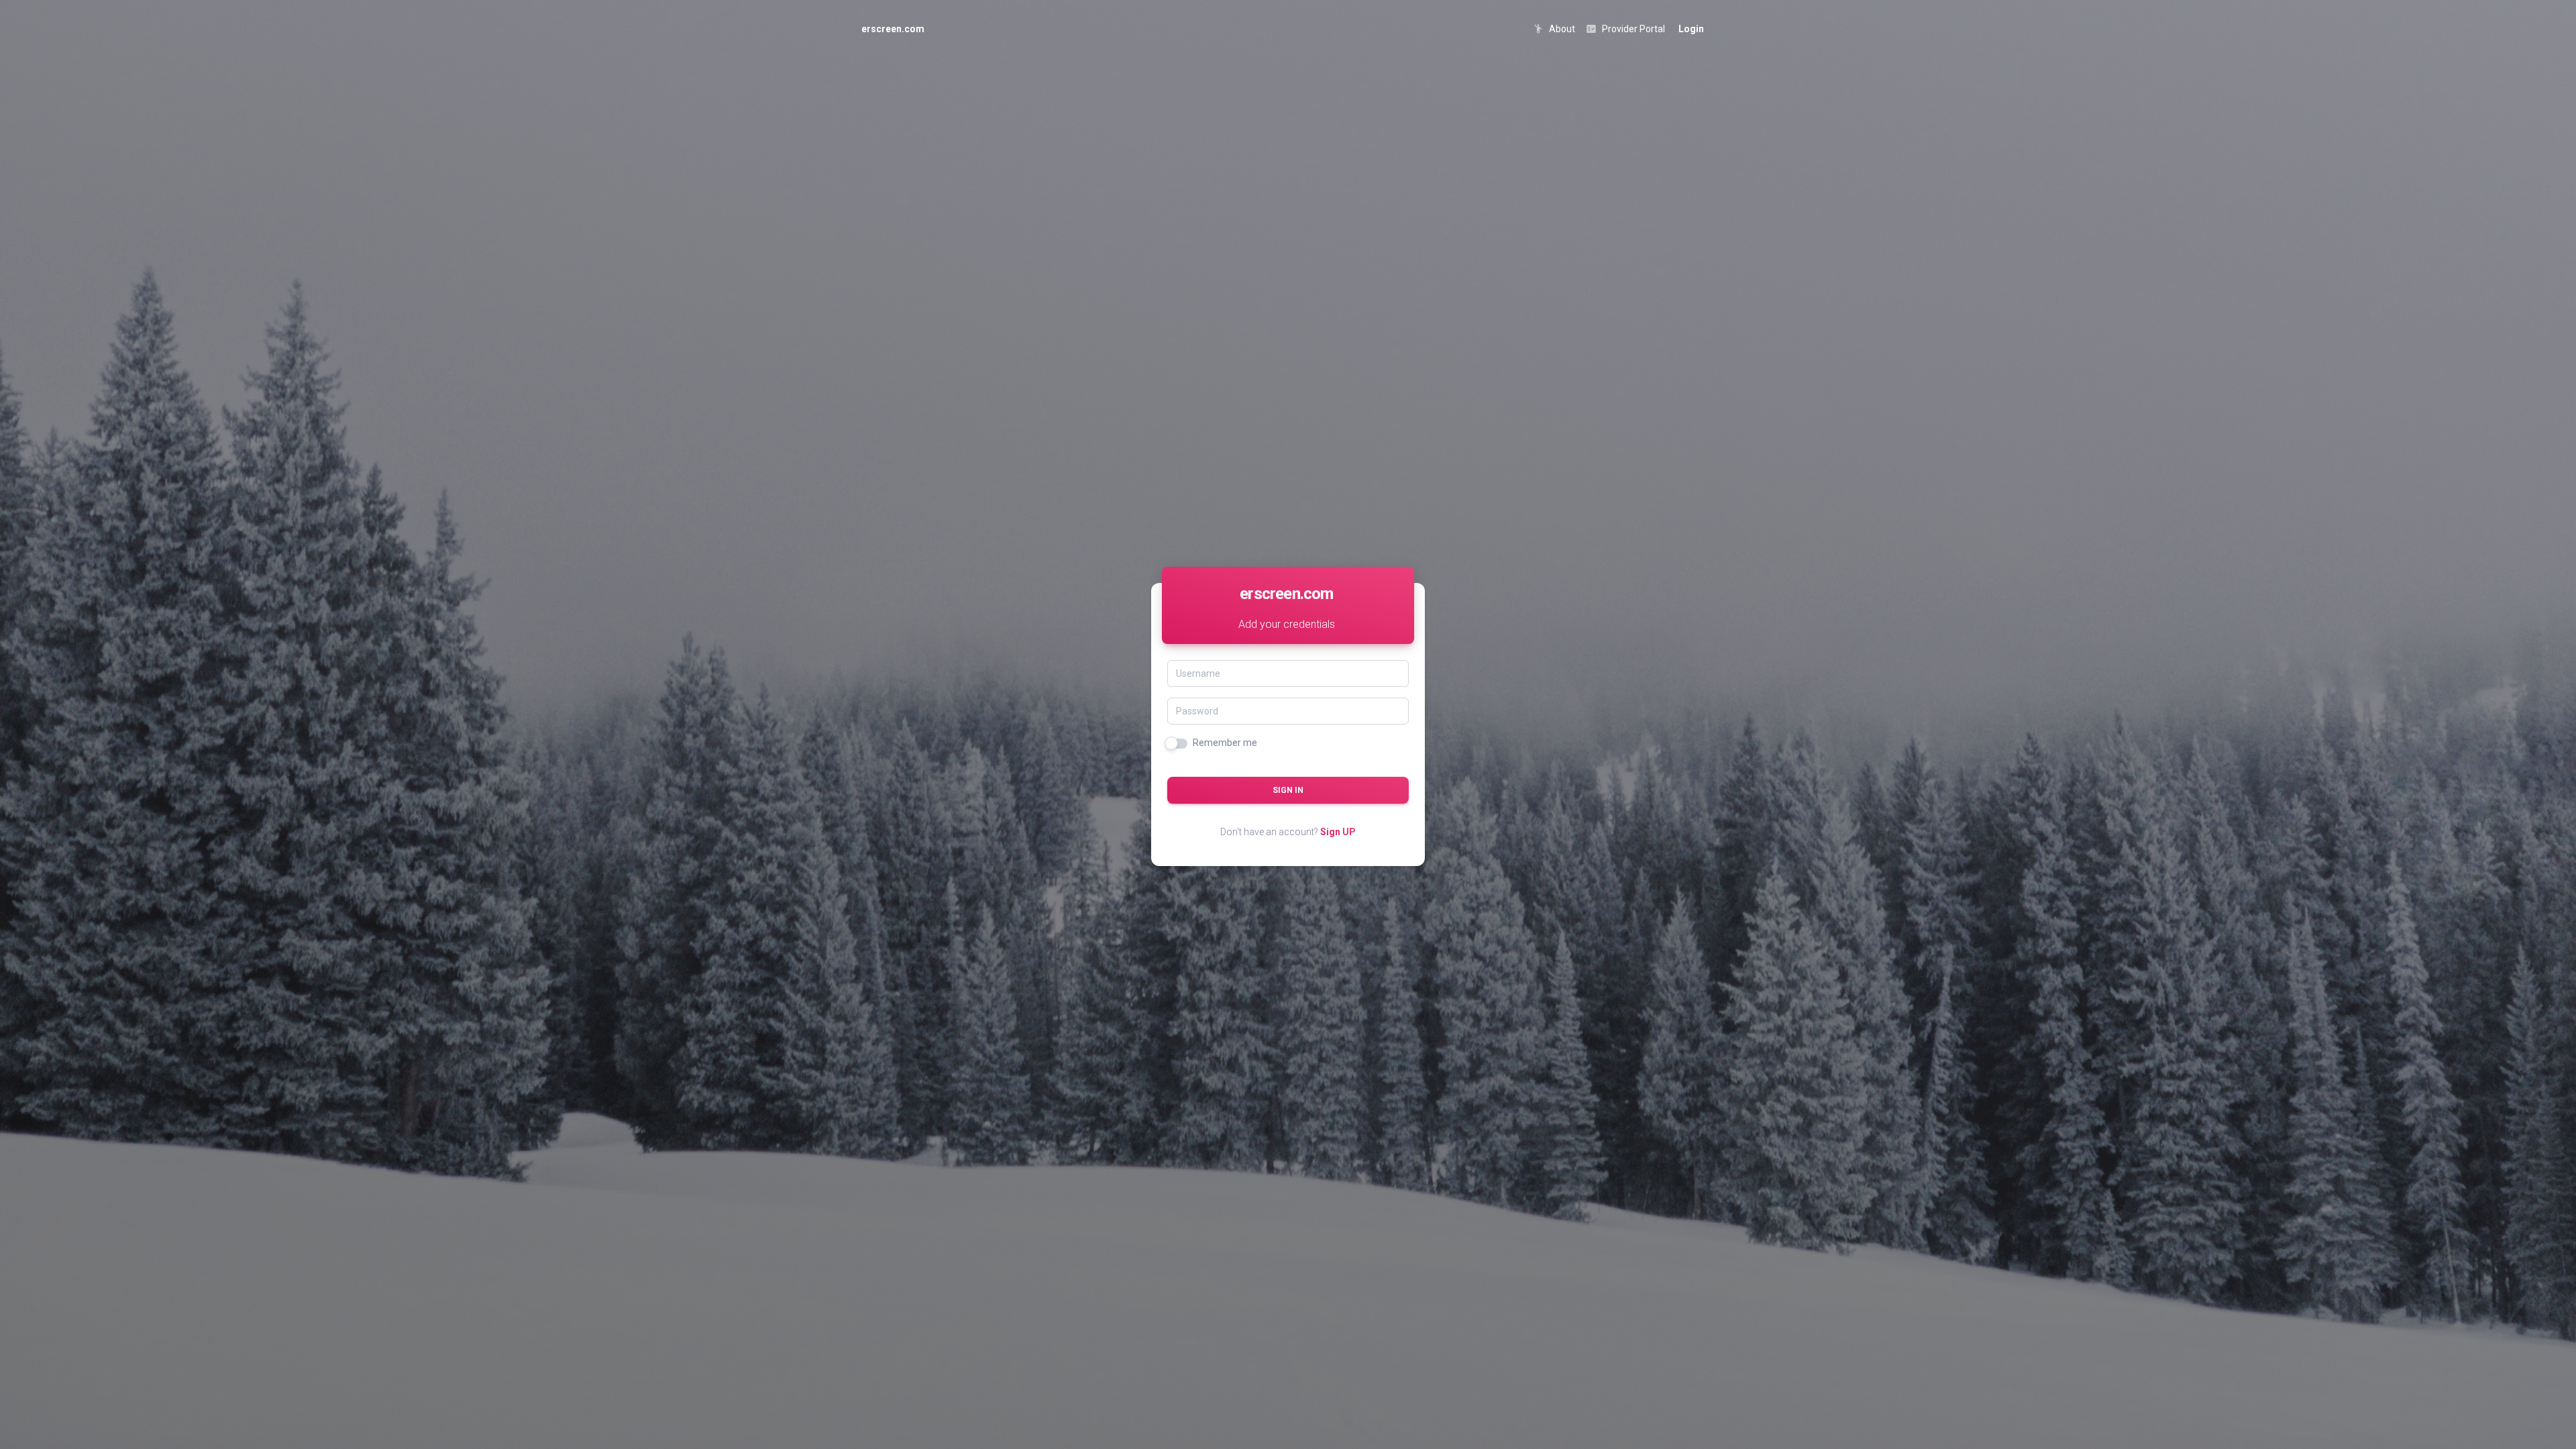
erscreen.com (893, 29)
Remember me (1225, 743)
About (1554, 29)
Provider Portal (1625, 29)
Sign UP (1338, 832)
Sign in (1288, 790)
